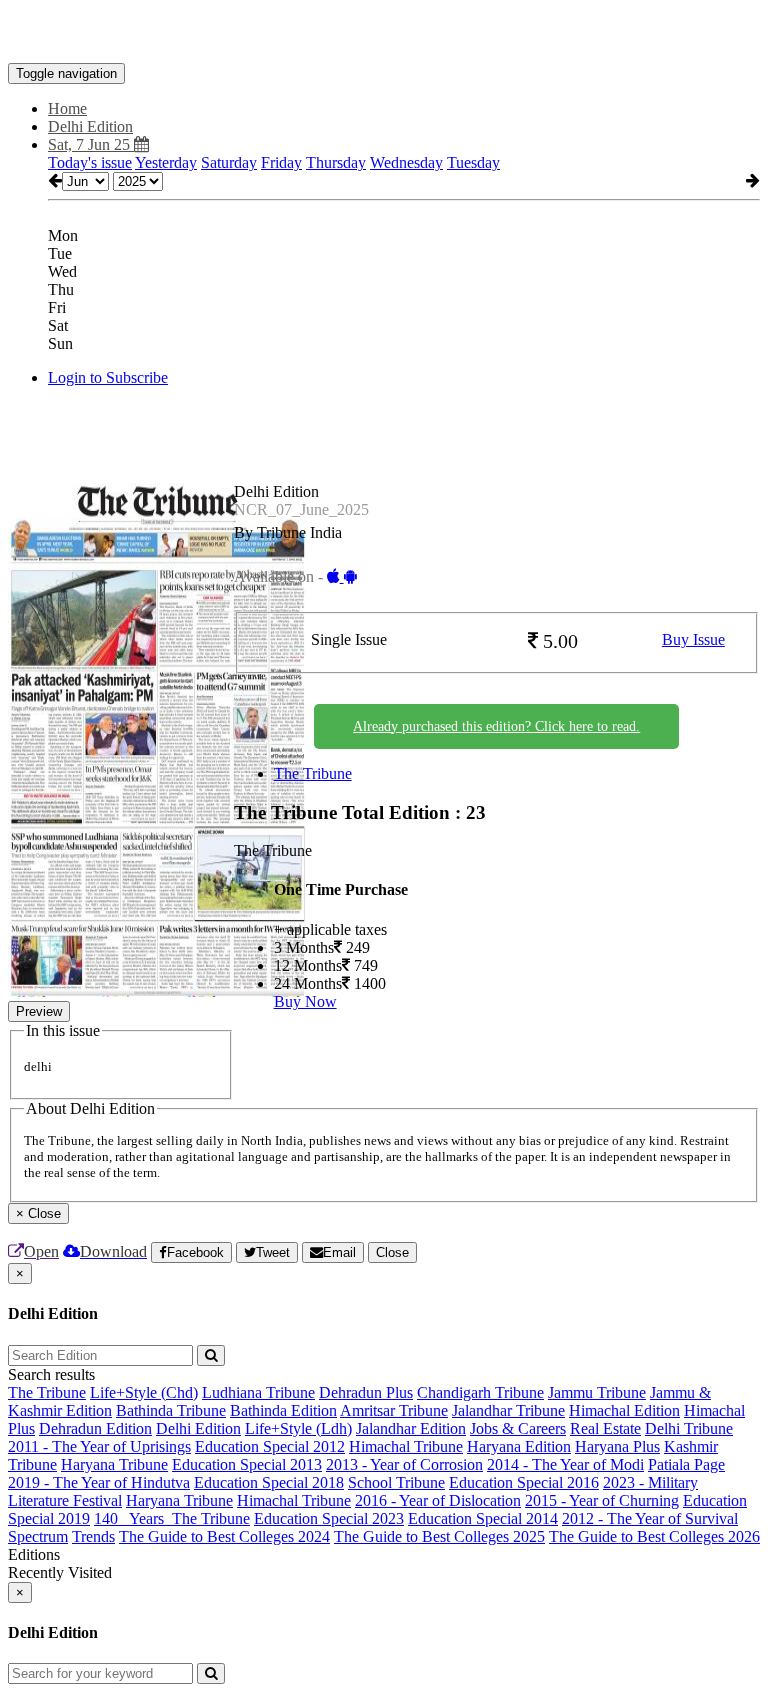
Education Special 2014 (483, 1518)
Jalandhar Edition (411, 1428)
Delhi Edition (198, 1428)
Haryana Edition (519, 1446)
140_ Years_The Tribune (172, 1518)
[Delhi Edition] (384, 33)
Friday (281, 162)
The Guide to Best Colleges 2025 (439, 1536)
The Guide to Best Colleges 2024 (224, 1536)
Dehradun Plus (366, 1392)
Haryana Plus (617, 1446)
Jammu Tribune (597, 1392)
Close (392, 1252)
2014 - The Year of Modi (565, 1464)
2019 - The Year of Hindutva (99, 1482)
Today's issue (90, 162)
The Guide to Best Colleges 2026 (654, 1536)
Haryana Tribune (114, 1464)
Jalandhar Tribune (508, 1410)
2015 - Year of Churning (602, 1500)
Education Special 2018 (269, 1482)
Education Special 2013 (247, 1464)
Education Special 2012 (270, 1446)
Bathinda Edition (283, 1410)
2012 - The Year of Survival (650, 1518)
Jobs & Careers (518, 1428)
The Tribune (313, 773)
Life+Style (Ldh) (298, 1428)
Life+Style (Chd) (144, 1392)
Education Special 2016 (524, 1482)
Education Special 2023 (329, 1518)
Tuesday (473, 162)
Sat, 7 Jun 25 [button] (91, 144)
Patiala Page (686, 1464)
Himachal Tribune (406, 1446)
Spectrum (38, 1536)
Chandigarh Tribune (480, 1392)
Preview (39, 1011)
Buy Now (305, 1001)
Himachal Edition (624, 1410)
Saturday (229, 162)
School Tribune (396, 1482)
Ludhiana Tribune (258, 1392)
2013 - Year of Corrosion (404, 1464)
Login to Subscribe (108, 377)
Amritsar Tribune (394, 1410)
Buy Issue (693, 639)
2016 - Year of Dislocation (438, 1500)
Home (67, 108)
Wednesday (406, 162)
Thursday (336, 162)
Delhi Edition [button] (90, 126)
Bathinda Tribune (171, 1410)
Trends (93, 1536)
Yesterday (166, 162)
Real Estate (605, 1428)
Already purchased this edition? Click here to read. (496, 726)
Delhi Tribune (689, 1428)
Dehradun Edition (95, 1428)
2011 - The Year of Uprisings (99, 1446)
